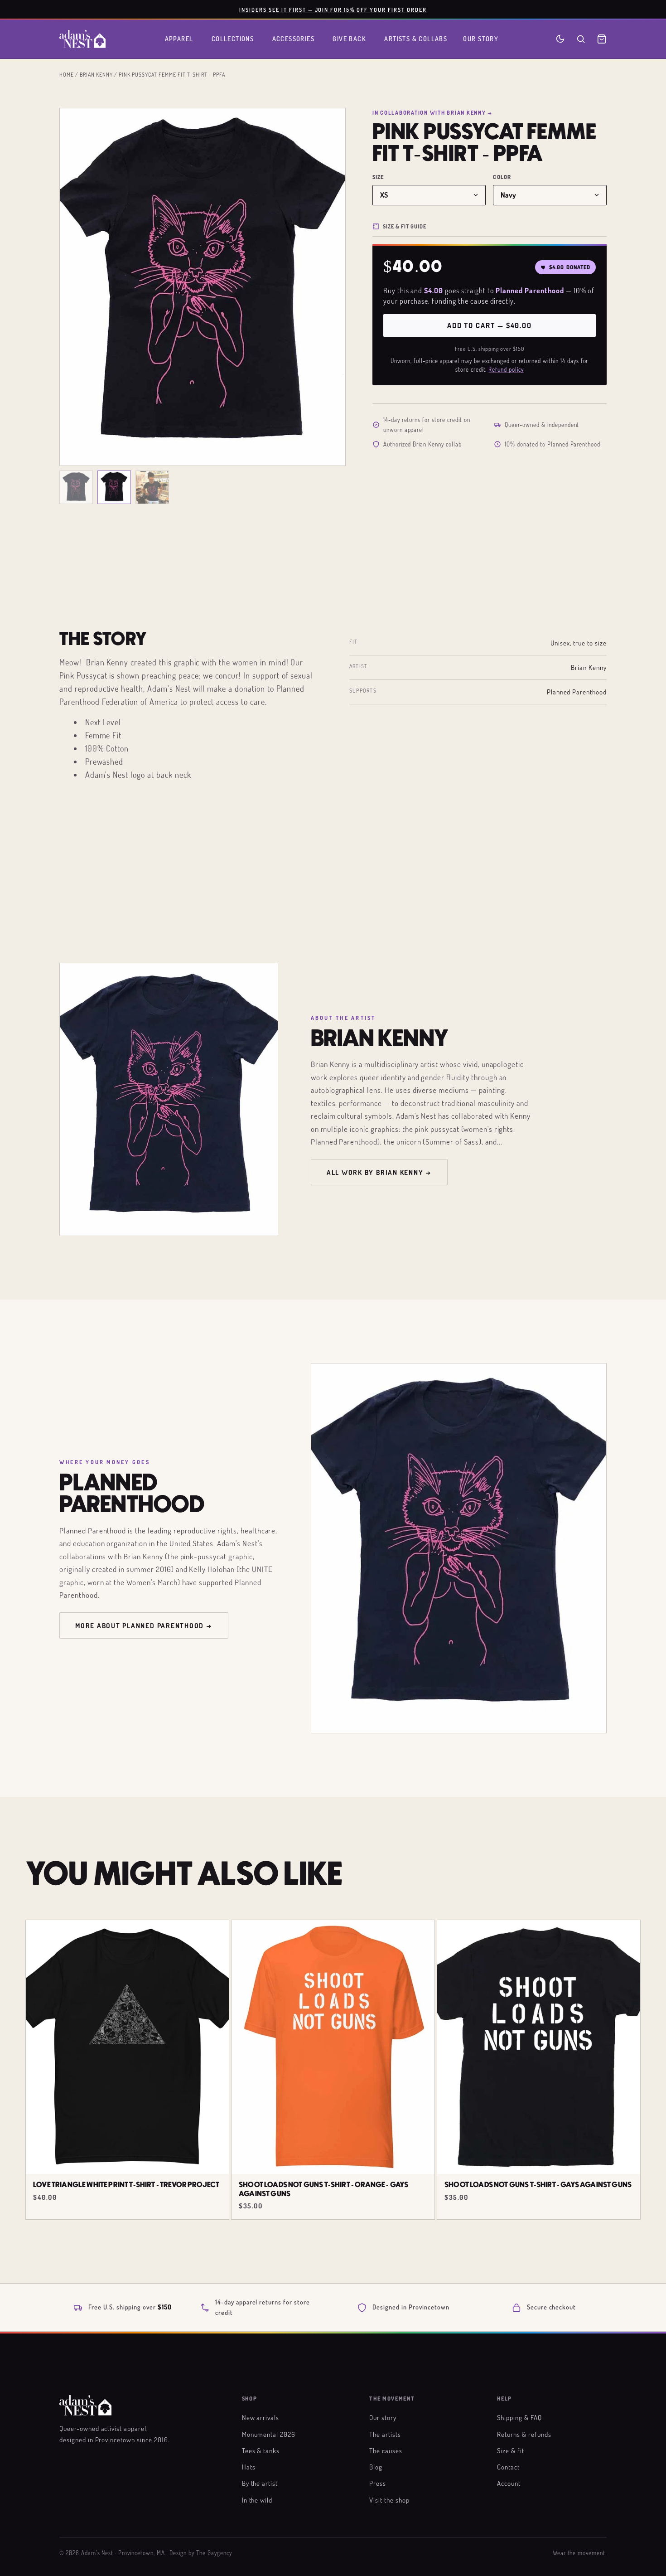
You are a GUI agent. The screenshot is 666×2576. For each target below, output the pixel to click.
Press (378, 2483)
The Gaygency (214, 2553)
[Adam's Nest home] (82, 39)
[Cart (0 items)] (602, 39)
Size (378, 177)
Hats (249, 2467)
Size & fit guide (405, 226)
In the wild (257, 2500)
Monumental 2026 (269, 2434)
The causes (386, 2450)
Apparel (179, 39)
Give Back (349, 39)
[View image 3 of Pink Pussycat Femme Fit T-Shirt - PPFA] (152, 487)
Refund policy (506, 369)
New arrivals (261, 2417)
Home (67, 74)
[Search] (581, 39)
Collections (233, 39)
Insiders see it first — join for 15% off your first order (333, 10)
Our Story (481, 39)
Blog (376, 2467)
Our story (383, 2417)
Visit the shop (389, 2500)
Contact (508, 2467)
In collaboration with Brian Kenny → (432, 112)
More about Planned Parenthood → (144, 1625)
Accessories (294, 39)
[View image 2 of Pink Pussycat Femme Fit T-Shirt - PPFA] (114, 487)
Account (509, 2483)
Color (502, 177)
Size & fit (511, 2450)
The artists (385, 2434)
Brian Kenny (96, 74)
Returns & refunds (524, 2434)
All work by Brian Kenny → (379, 1172)
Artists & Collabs (416, 39)
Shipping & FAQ (519, 2417)
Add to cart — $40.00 (490, 325)
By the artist (260, 2483)
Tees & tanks (261, 2450)
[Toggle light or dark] (560, 39)
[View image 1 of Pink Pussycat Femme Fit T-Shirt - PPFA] (76, 487)
